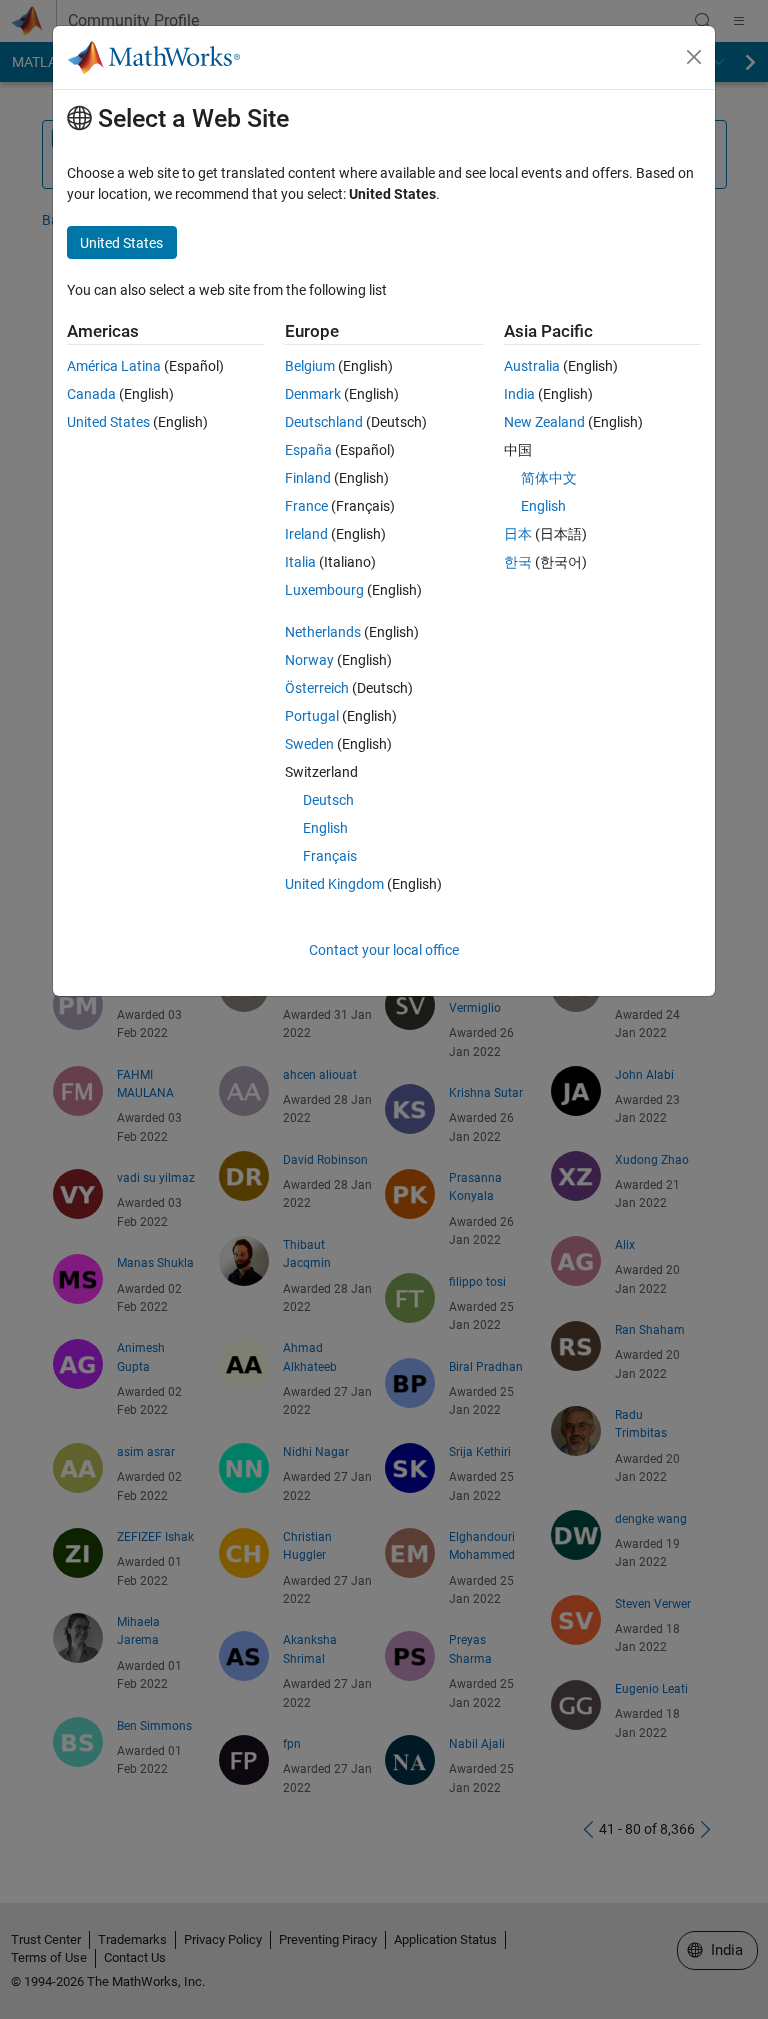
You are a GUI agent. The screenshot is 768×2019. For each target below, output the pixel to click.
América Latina (114, 366)
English (325, 828)
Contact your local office (384, 950)
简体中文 (549, 478)
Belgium (310, 366)
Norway (309, 660)
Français (330, 856)
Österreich (317, 688)
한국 (518, 562)
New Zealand (544, 422)
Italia (300, 562)
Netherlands (323, 632)
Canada (91, 394)
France (306, 506)
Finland (308, 478)
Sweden (309, 744)
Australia (532, 366)
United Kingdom (334, 884)
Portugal (312, 716)
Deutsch (328, 800)
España (308, 450)
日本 (518, 534)
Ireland (306, 534)
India (519, 394)
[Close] (694, 57)
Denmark (313, 394)
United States (108, 422)
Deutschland (324, 422)
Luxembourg (324, 590)
